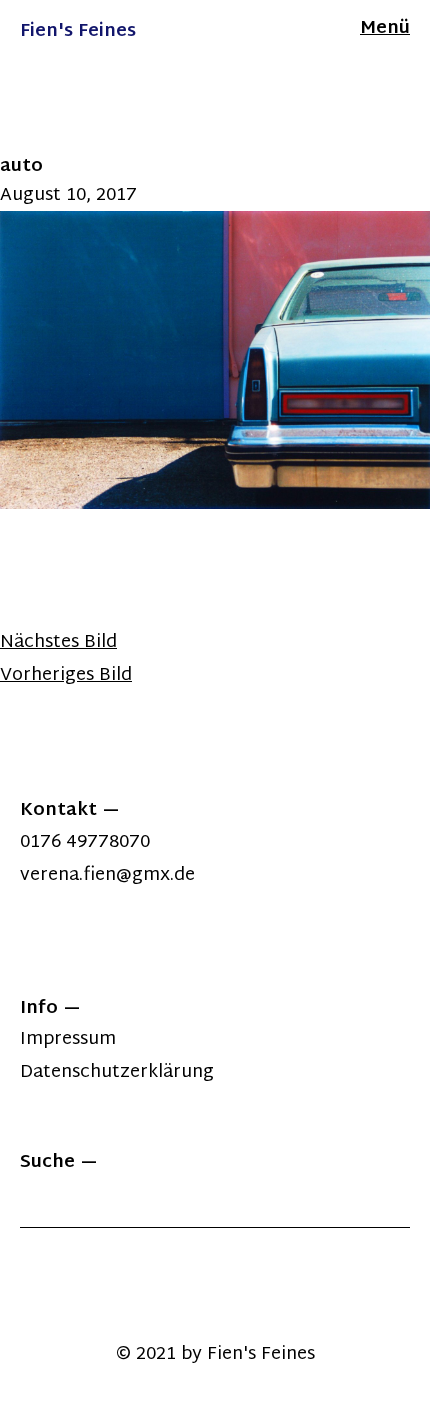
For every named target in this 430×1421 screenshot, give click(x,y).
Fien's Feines (78, 31)
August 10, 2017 (68, 195)
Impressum (68, 1039)
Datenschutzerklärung (117, 1072)
